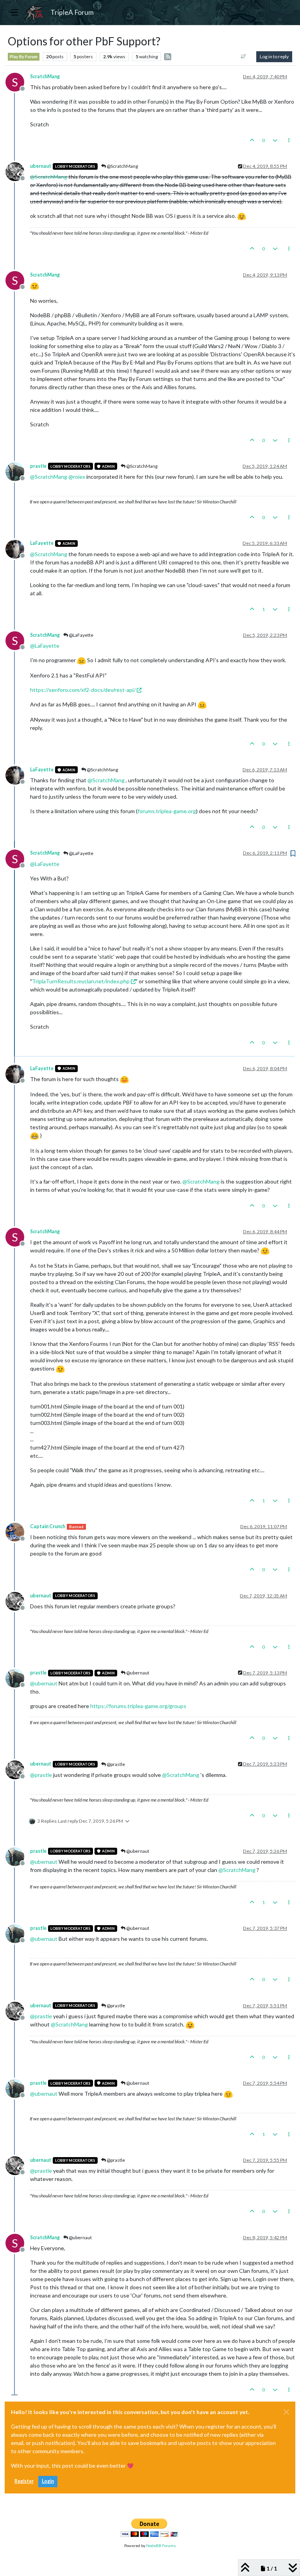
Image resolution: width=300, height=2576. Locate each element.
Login (48, 2481)
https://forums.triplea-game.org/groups (138, 1706)
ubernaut (41, 166)
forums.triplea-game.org (167, 811)
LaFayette (42, 543)
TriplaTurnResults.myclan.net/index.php (81, 981)
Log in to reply (274, 57)
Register (24, 2481)
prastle (38, 466)
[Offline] (18, 171)
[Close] (286, 2412)
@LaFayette (81, 635)
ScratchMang (45, 76)
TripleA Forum (72, 12)
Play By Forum (24, 57)
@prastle (115, 1764)
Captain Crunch (48, 1526)
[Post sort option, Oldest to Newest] (244, 57)
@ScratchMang (122, 166)
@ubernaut (137, 1673)
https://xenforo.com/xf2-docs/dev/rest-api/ (83, 690)
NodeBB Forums (161, 2545)
